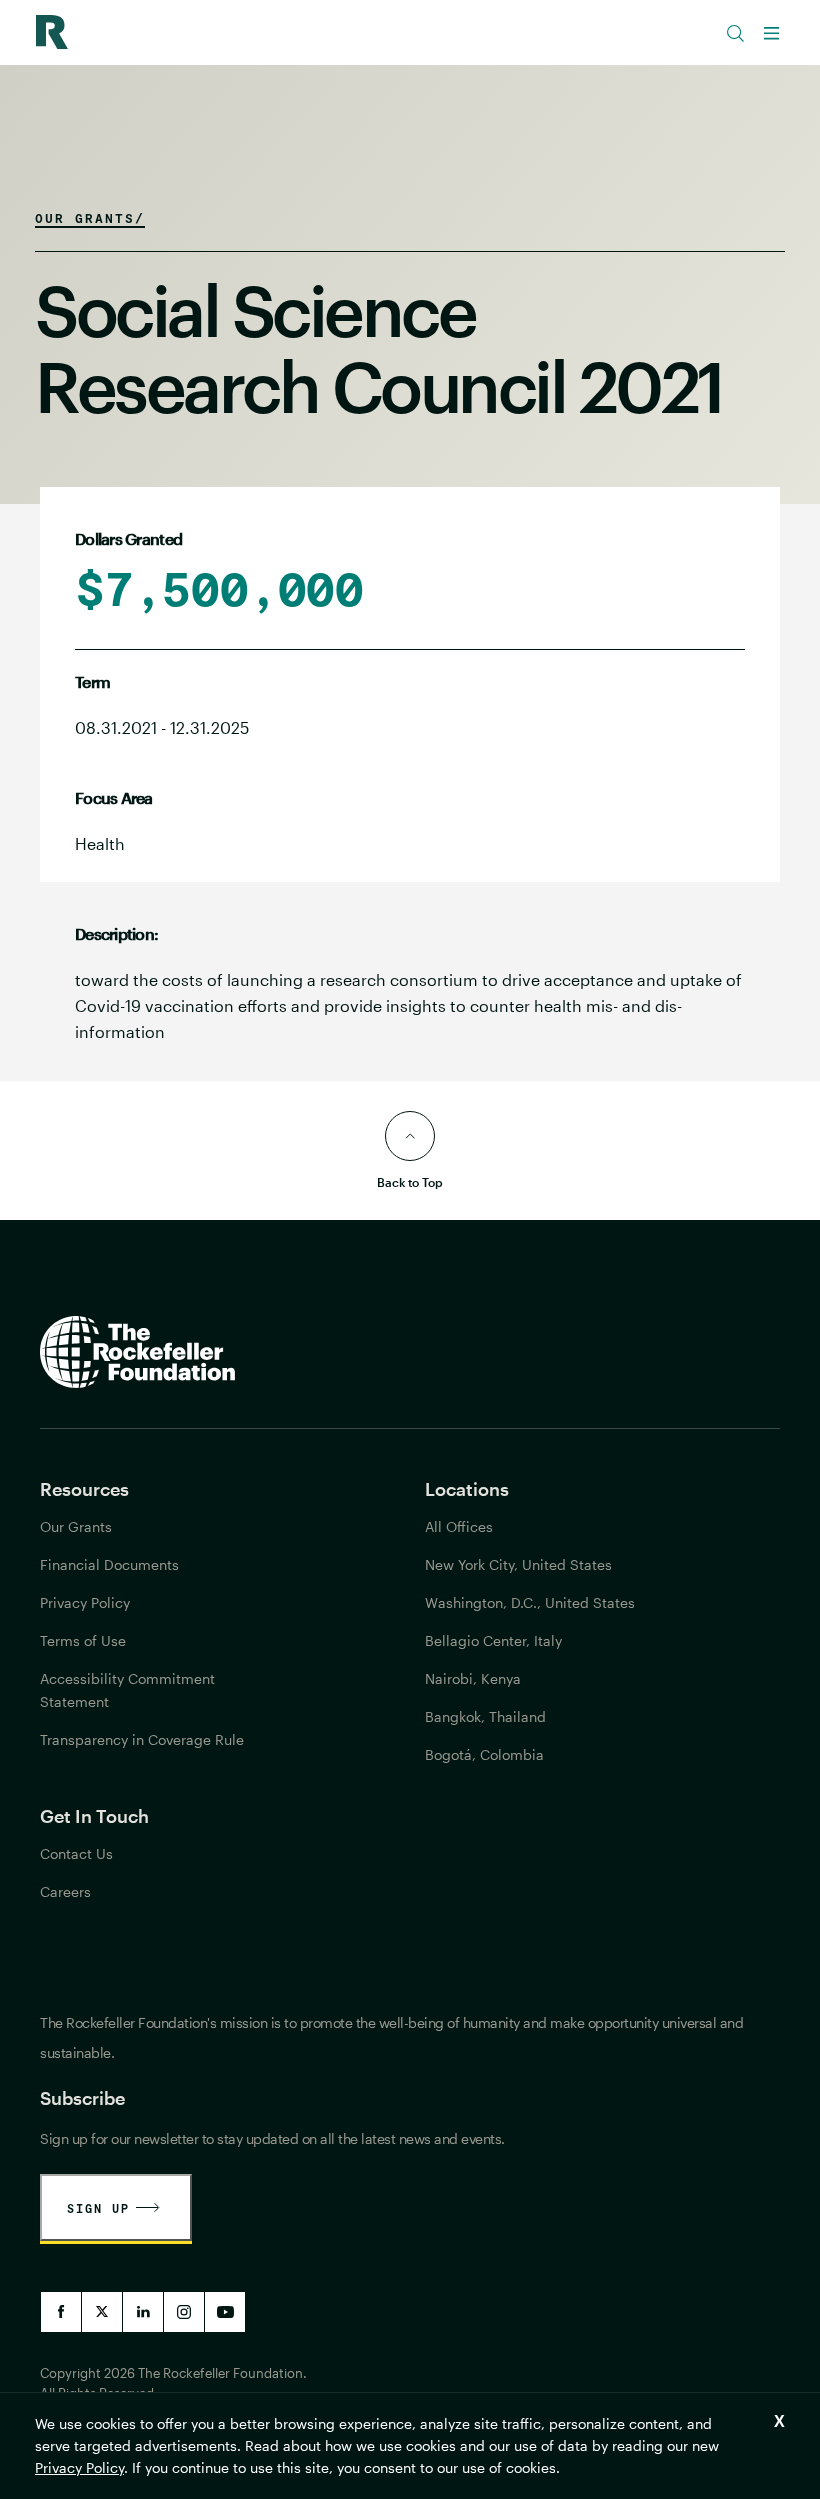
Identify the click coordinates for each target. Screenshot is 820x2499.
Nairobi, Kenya (473, 1678)
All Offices (459, 1526)
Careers (65, 1891)
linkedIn (143, 2312)
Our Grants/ (90, 218)
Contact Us (76, 1853)
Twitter (102, 2312)
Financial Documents (109, 1564)
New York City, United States (518, 1564)
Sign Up (98, 2208)
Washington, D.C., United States (530, 1602)
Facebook (61, 2312)
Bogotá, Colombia (484, 1754)
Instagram (184, 2312)
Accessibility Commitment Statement (127, 1690)
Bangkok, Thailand (485, 1716)
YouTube (225, 2312)
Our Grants (76, 1526)
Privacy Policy (79, 2467)
